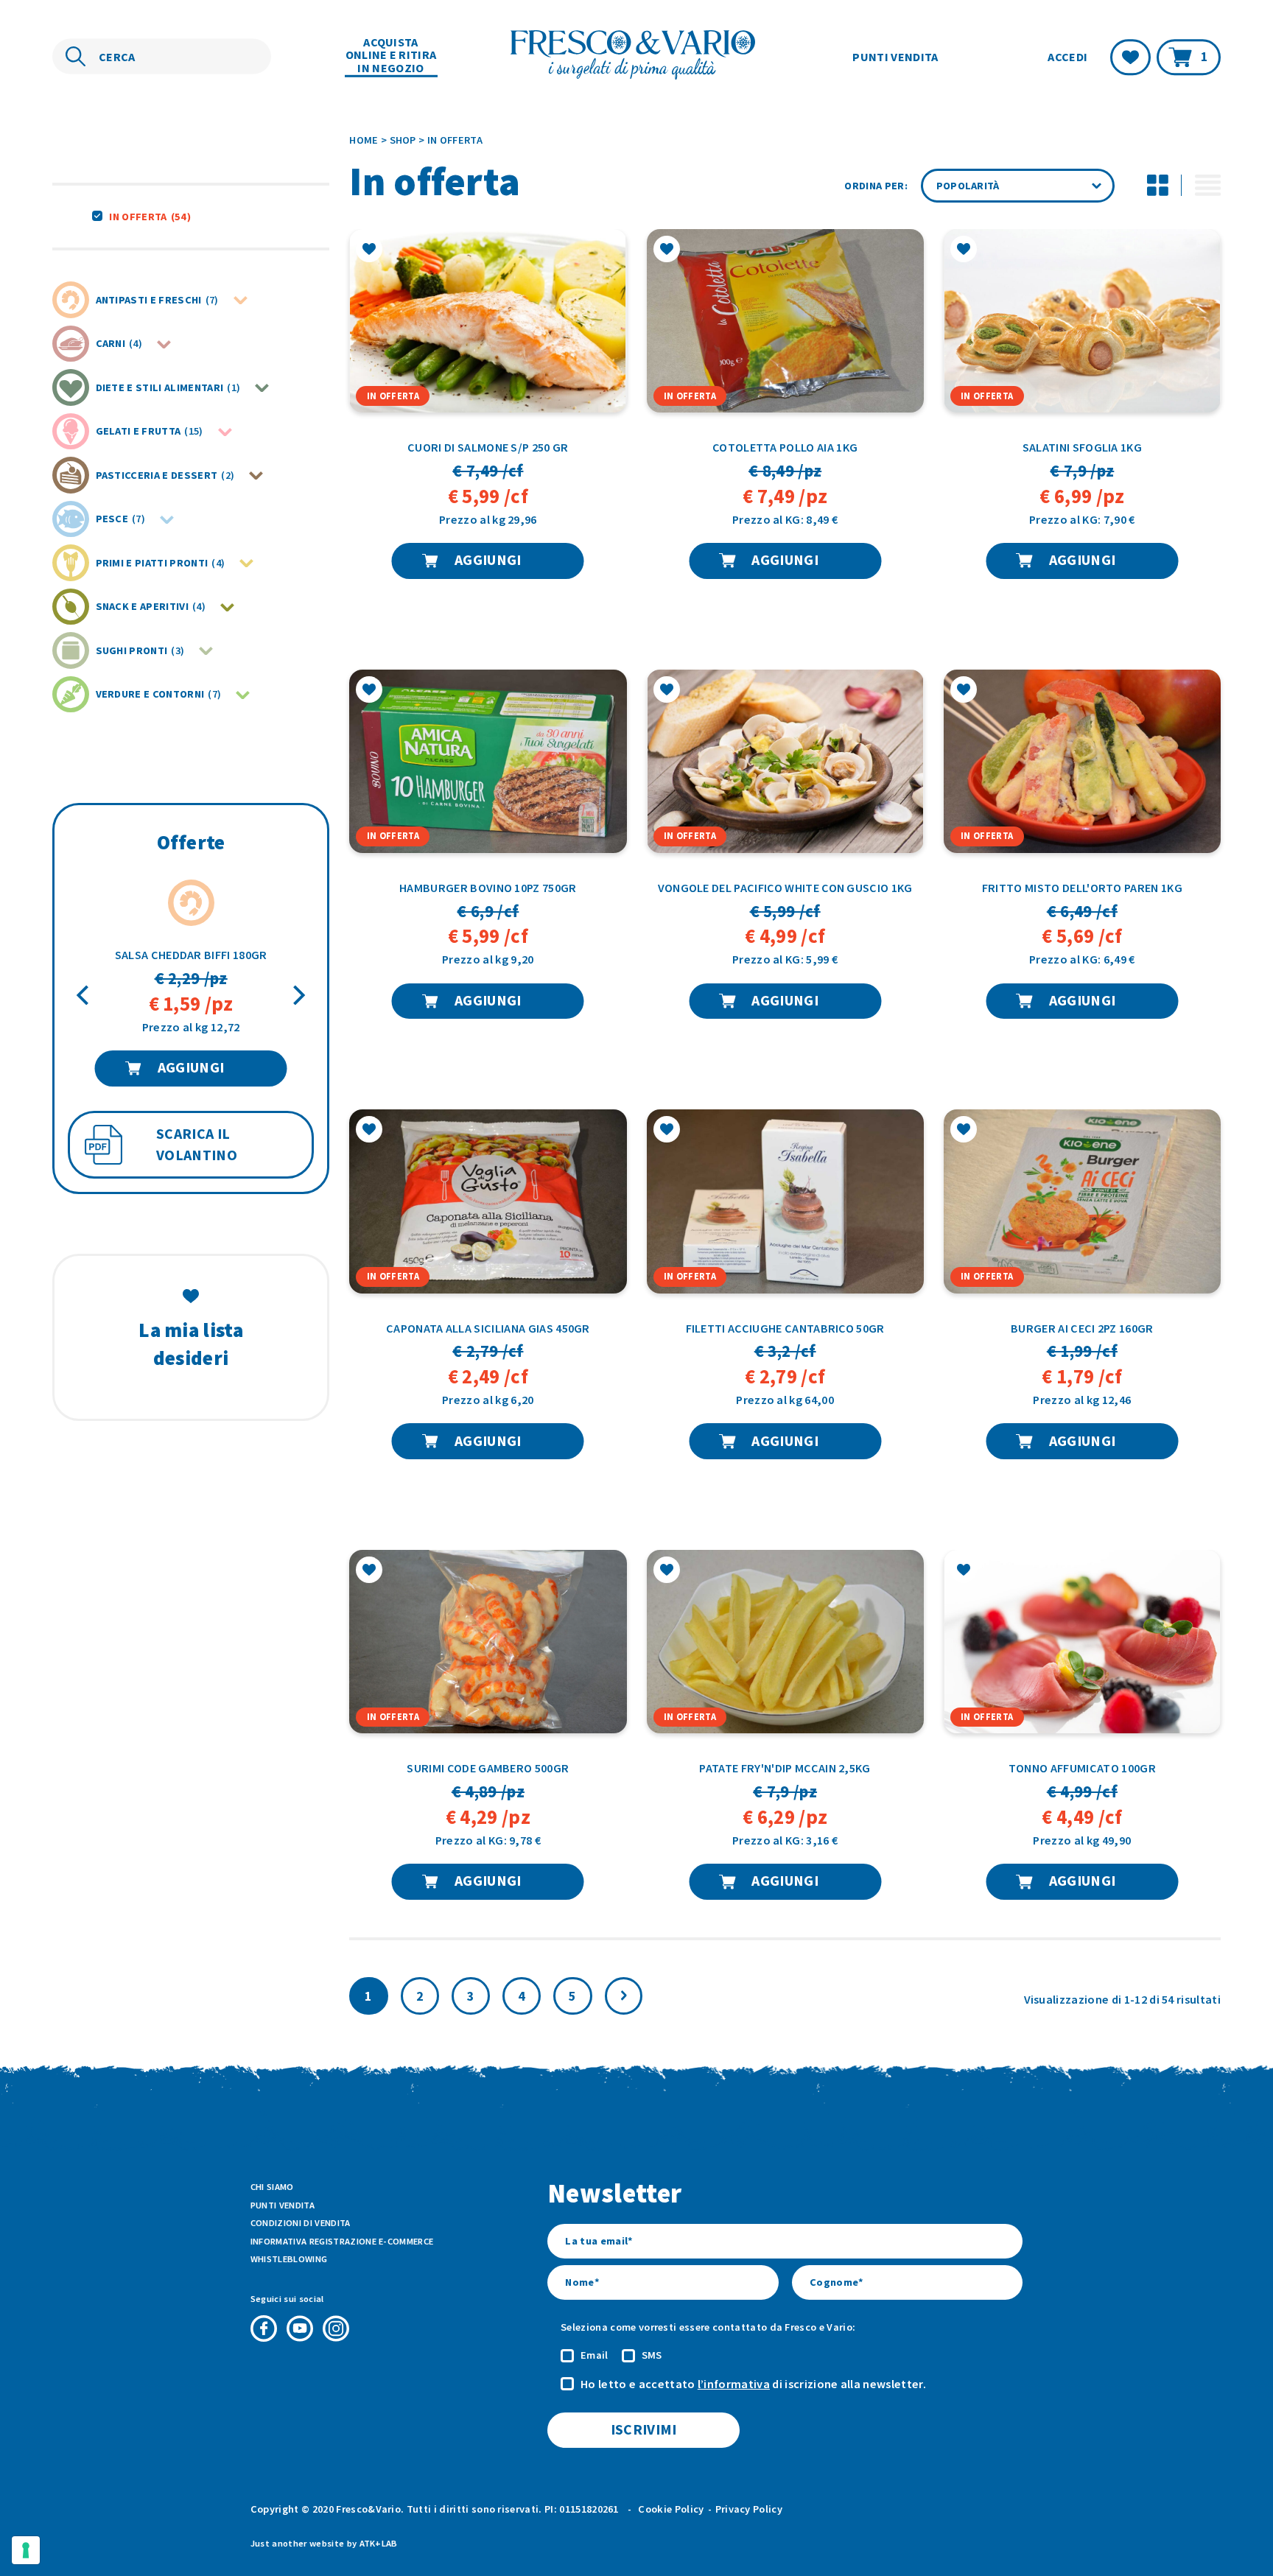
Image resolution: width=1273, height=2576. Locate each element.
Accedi (1067, 57)
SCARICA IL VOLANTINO (197, 1144)
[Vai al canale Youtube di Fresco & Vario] (300, 2328)
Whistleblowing (289, 2259)
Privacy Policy (749, 2509)
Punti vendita (895, 56)
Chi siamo (272, 2187)
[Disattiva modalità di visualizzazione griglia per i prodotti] (1157, 186)
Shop (403, 140)
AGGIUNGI (191, 1067)
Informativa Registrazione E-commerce (342, 2241)
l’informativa (734, 2384)
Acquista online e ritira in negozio (391, 55)
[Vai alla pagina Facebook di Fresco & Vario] (264, 2328)
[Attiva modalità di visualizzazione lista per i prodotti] (1207, 186)
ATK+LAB (379, 2543)
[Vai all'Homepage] (636, 57)
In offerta (150, 217)
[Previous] (84, 995)
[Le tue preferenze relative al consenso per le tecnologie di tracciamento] (26, 2550)
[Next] (297, 995)
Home (364, 140)
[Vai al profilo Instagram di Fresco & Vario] (336, 2328)
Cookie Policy (671, 2509)
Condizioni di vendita (301, 2223)
